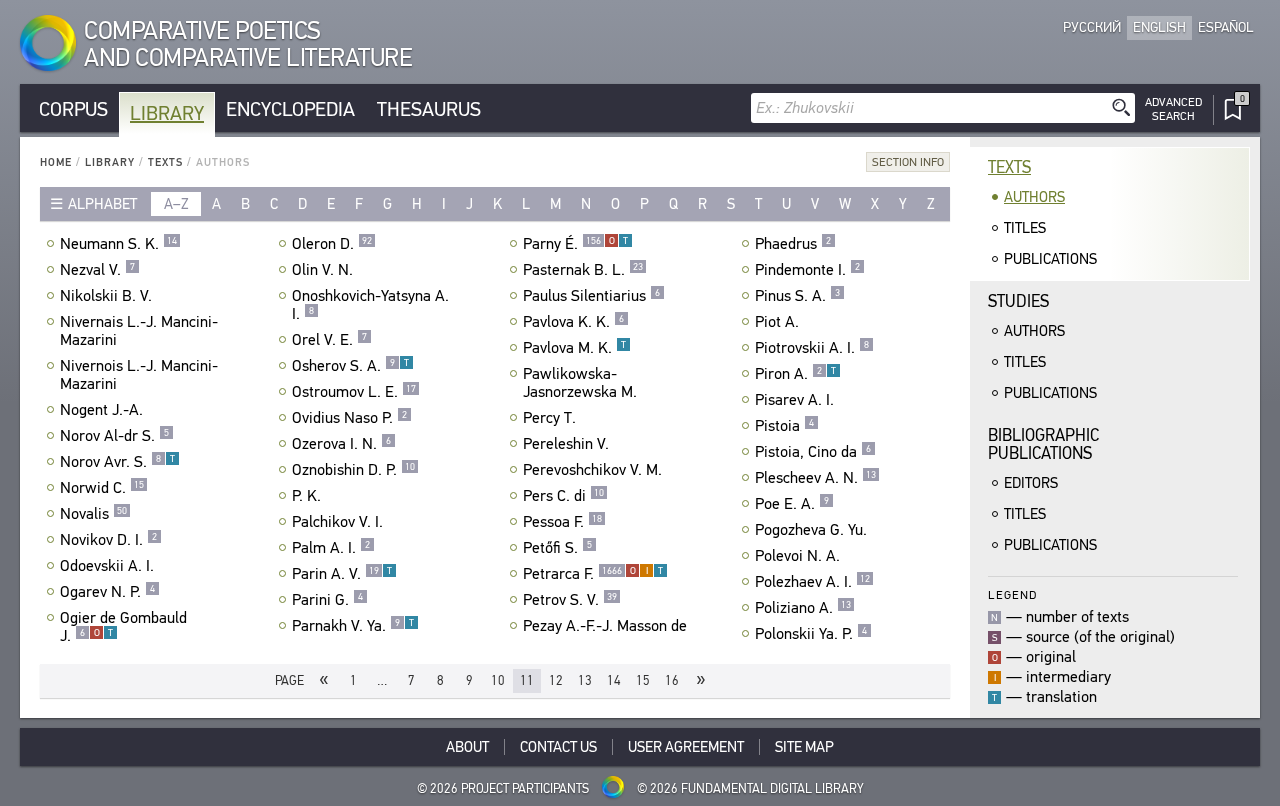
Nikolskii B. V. (106, 296)
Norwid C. (102, 488)
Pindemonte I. (807, 270)
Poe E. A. (792, 504)
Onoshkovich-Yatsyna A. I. (370, 305)
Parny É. (575, 244)
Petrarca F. (593, 574)
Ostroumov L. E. (354, 392)
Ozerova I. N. (341, 444)
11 (527, 680)
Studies (1018, 301)
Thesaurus (429, 109)
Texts (165, 162)
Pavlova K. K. (573, 322)
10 (498, 680)
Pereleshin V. (566, 444)
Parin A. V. (342, 574)
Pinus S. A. (797, 296)
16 (672, 680)
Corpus (73, 109)
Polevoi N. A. (797, 556)
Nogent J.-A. (101, 410)
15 (643, 680)
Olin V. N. (322, 270)
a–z (176, 204)
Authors (1034, 197)
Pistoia (784, 426)
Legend (1012, 594)
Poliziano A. (803, 608)
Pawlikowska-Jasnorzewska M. (580, 383)
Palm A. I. (331, 548)
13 (585, 680)
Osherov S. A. (350, 366)
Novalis (93, 514)
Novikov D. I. (108, 540)
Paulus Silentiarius (591, 296)
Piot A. (777, 322)
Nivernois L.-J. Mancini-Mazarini (139, 375)
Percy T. (549, 418)
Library (167, 113)
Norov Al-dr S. (114, 436)
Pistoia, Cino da (813, 452)
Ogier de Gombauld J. (123, 627)
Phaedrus (793, 244)
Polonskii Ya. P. (811, 634)
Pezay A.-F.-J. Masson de (605, 626)
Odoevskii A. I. (107, 566)
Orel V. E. (329, 340)
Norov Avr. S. (117, 462)
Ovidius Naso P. (349, 418)
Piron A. (795, 374)
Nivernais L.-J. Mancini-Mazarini (139, 331)
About (467, 747)
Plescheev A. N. (815, 478)
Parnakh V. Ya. (353, 626)
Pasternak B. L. (583, 270)
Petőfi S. (557, 548)
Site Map (804, 747)
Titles (1025, 228)
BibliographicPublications (1043, 444)
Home (56, 162)
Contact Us (558, 747)
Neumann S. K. (118, 244)
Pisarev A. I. (794, 400)
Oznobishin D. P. (353, 470)
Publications (1050, 259)
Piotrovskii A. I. (812, 348)
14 (614, 680)
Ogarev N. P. (107, 592)
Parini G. (327, 600)
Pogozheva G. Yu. (811, 530)
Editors (1031, 483)
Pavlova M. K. (574, 348)
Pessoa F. (562, 522)
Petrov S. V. (570, 600)
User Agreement (686, 747)
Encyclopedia (290, 109)
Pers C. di (563, 496)
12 (556, 680)
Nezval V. (97, 270)
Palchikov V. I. (337, 522)
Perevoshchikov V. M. (592, 470)
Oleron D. (332, 244)
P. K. (306, 496)
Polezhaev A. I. (812, 582)
